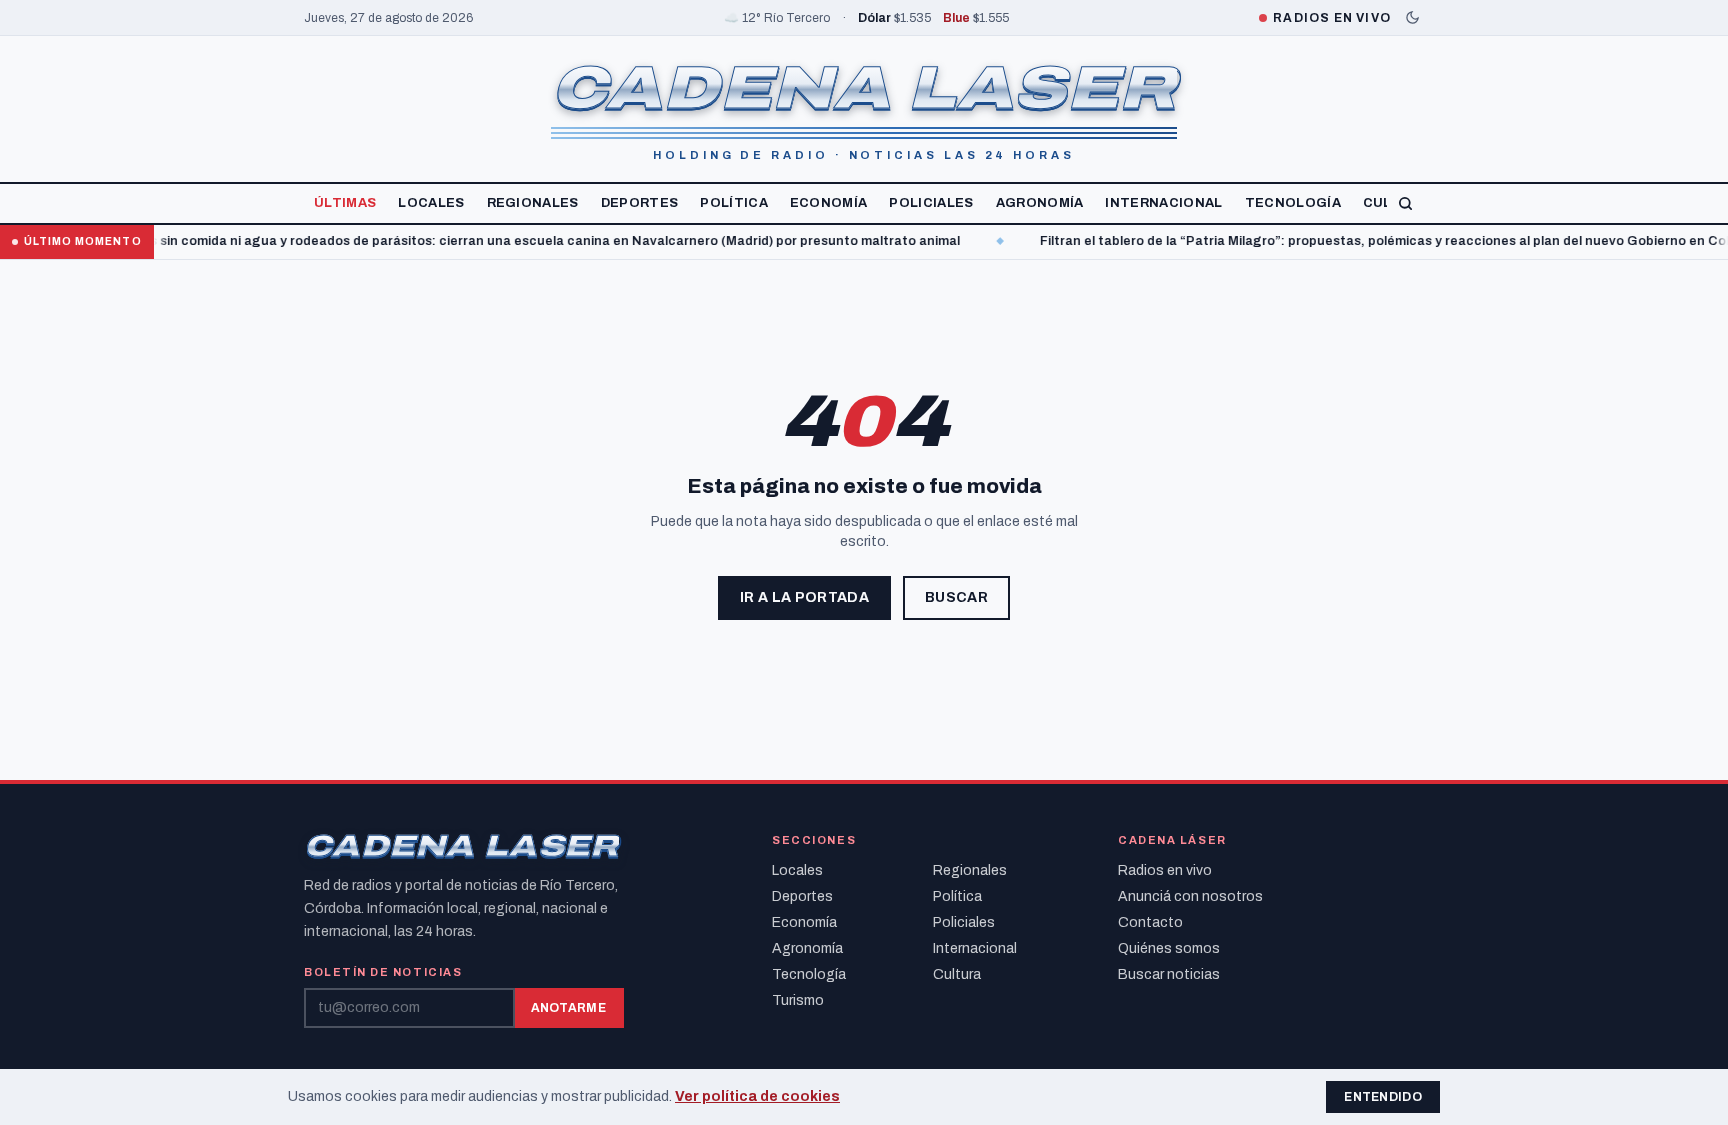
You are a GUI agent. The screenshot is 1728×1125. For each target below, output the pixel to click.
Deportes (640, 203)
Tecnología (1293, 203)
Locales (431, 203)
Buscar (956, 597)
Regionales (533, 203)
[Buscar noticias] (1405, 203)
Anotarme (568, 1008)
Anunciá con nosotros (1190, 896)
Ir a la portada (804, 597)
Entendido (1383, 1097)
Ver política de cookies (757, 1096)
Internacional (1163, 203)
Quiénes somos (1169, 948)
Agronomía (1040, 203)
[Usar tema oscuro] (1412, 17)
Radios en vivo (1165, 870)
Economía (829, 203)
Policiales (931, 203)
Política (734, 203)
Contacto (1150, 922)
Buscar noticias (1169, 974)
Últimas (345, 203)
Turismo (798, 1000)
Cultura (957, 974)
